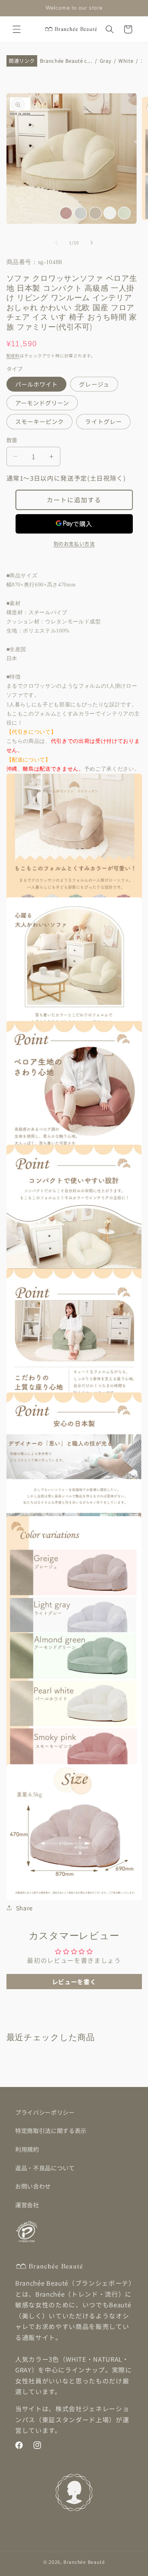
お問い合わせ (33, 2186)
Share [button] (24, 1908)
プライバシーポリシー (45, 2112)
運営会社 (27, 2205)
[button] (17, 29)
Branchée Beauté (84, 2562)
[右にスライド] (91, 242)
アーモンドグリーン (42, 403)
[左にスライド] (57, 242)
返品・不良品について (45, 2168)
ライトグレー (103, 421)
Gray (106, 61)
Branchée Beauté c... (66, 61)
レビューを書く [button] (74, 1982)
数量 (12, 440)
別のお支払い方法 (74, 544)
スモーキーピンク (40, 421)
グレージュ (94, 384)
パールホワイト (37, 384)
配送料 (13, 355)
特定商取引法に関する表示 (51, 2130)
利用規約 (27, 2149)
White (126, 61)
